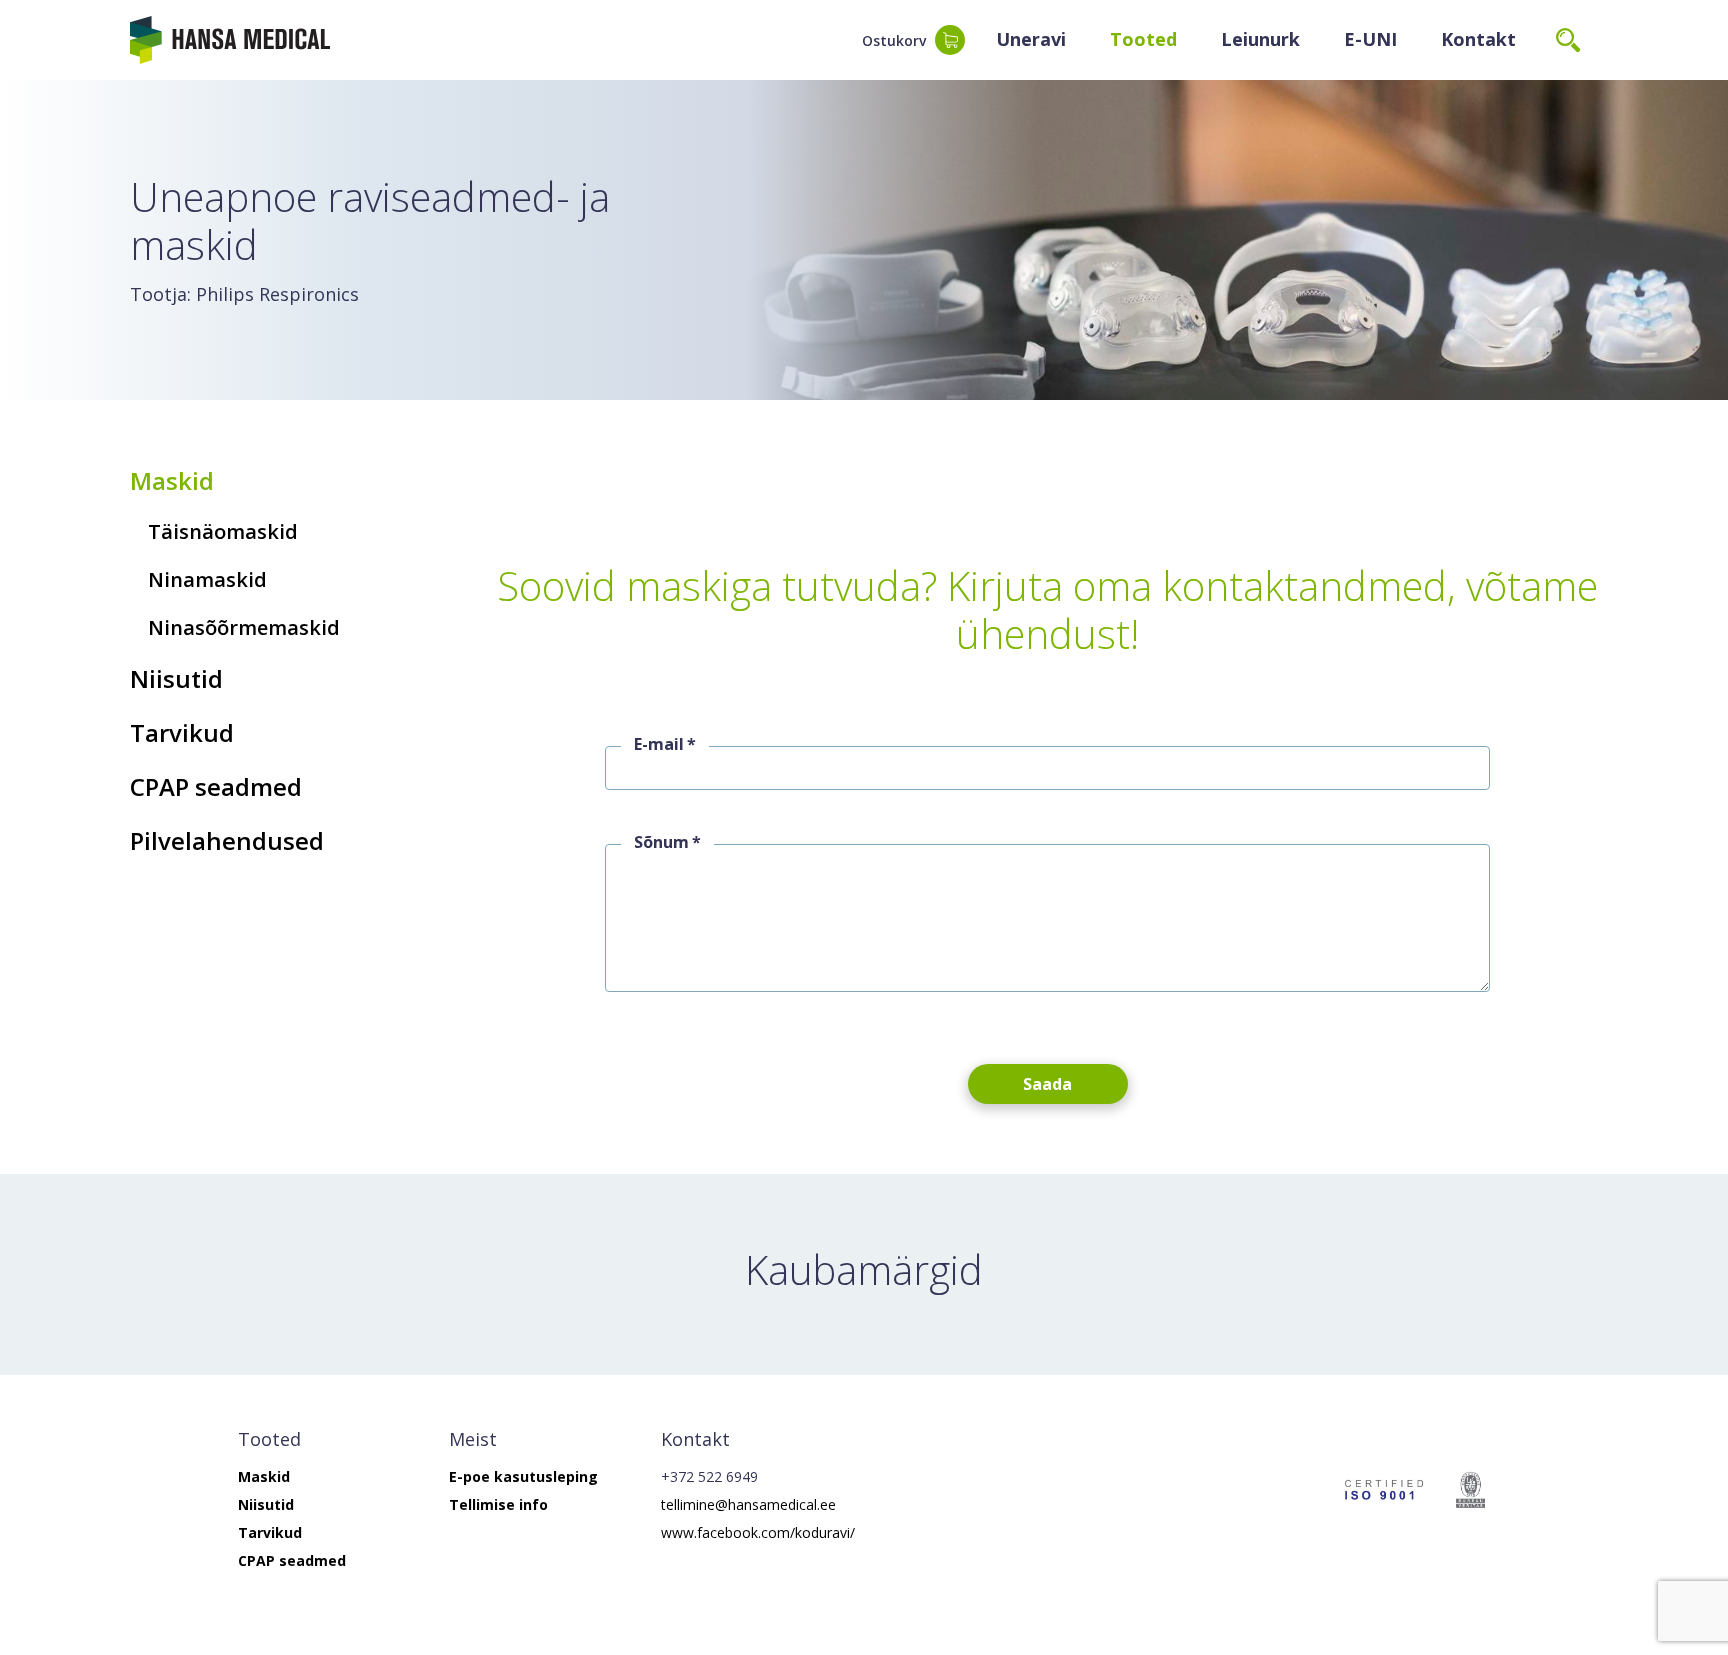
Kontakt (1478, 39)
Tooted (1143, 39)
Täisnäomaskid (223, 531)
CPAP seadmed (216, 786)
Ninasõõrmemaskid (244, 627)
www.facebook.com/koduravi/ (758, 1532)
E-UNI (1370, 39)
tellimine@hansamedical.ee (748, 1504)
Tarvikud (182, 732)
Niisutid (176, 678)
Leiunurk (1260, 39)
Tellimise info (498, 1504)
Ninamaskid (207, 579)
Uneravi (1031, 39)
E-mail (659, 744)
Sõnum (661, 842)
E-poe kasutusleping (523, 1476)
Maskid (172, 480)
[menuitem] (1031, 40)
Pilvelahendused (227, 840)
